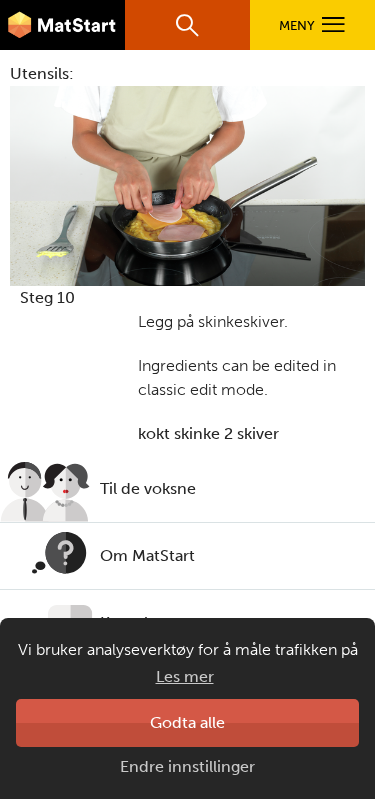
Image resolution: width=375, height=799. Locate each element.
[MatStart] (62, 25)
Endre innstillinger (187, 766)
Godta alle (187, 722)
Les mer (185, 676)
